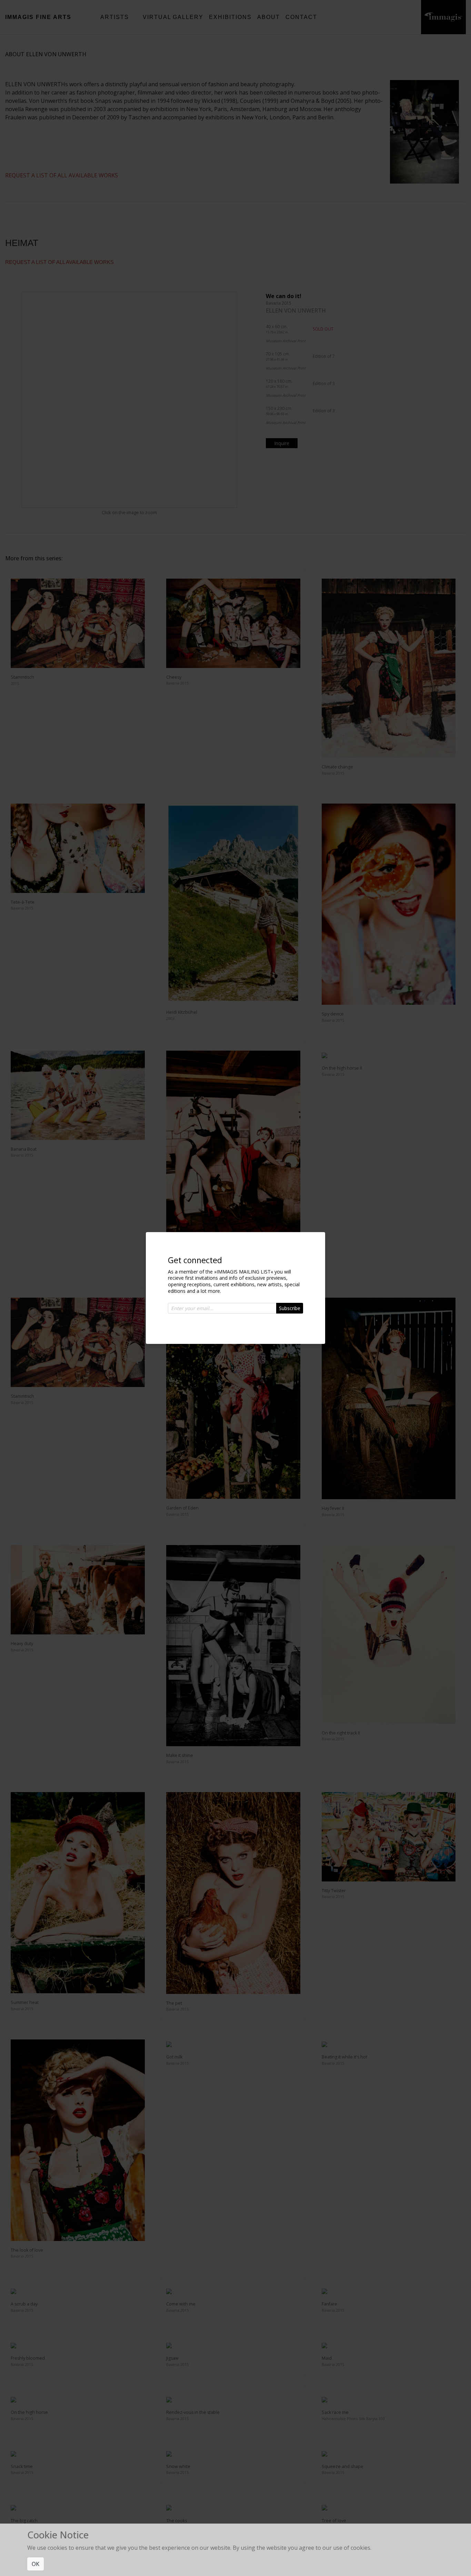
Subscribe (290, 1308)
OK (36, 2564)
